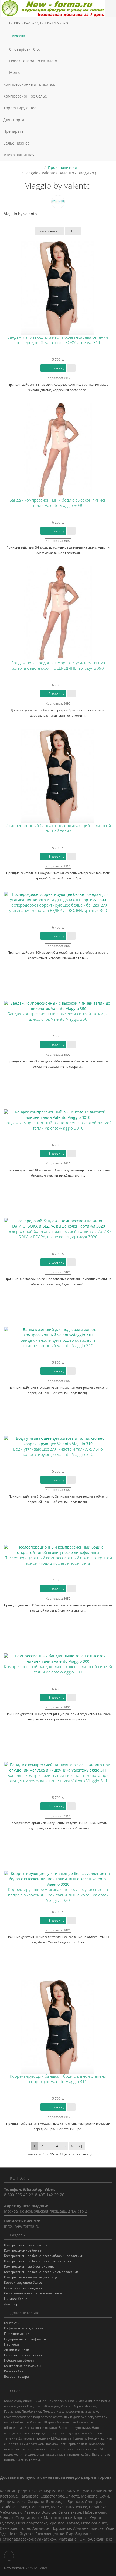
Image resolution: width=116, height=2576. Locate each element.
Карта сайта (14, 2371)
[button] (58, 49)
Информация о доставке (24, 2328)
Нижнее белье (16, 2299)
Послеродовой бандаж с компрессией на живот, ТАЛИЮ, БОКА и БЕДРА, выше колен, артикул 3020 (58, 1234)
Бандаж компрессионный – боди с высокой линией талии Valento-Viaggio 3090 (58, 503)
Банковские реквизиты (22, 2366)
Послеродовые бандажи (23, 2288)
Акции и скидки (17, 2350)
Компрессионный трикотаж (30, 84)
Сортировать (47, 231)
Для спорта (14, 120)
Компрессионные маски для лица (31, 2277)
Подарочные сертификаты (25, 2339)
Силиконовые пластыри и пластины (33, 2293)
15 (73, 231)
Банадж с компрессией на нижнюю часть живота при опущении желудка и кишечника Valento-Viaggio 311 (58, 1778)
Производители (63, 167)
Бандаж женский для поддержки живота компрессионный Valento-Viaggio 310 (58, 1343)
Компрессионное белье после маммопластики (41, 2272)
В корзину (56, 368)
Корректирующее (20, 108)
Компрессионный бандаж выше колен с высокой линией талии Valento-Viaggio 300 (58, 1669)
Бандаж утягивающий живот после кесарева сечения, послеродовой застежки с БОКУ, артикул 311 (58, 340)
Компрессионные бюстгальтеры (30, 2266)
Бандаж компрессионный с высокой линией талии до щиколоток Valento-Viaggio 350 (58, 1017)
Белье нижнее (17, 143)
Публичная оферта (19, 2360)
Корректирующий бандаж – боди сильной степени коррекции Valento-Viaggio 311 (58, 2079)
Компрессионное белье (26, 96)
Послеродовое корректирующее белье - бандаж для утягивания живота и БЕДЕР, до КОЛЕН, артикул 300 (58, 908)
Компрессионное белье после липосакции (38, 2261)
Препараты (14, 131)
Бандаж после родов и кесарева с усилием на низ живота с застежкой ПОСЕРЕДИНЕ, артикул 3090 (58, 665)
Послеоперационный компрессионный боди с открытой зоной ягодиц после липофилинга (58, 1561)
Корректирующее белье (23, 2283)
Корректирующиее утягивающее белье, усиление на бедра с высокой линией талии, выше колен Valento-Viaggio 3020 (58, 1895)
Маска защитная (19, 155)
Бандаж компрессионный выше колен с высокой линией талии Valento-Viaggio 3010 (58, 1125)
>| (81, 2146)
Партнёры (12, 2344)
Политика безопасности (23, 2355)
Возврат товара (16, 2377)
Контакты (12, 2323)
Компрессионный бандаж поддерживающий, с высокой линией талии (58, 828)
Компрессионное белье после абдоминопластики (44, 2256)
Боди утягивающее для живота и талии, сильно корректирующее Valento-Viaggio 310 (58, 1452)
